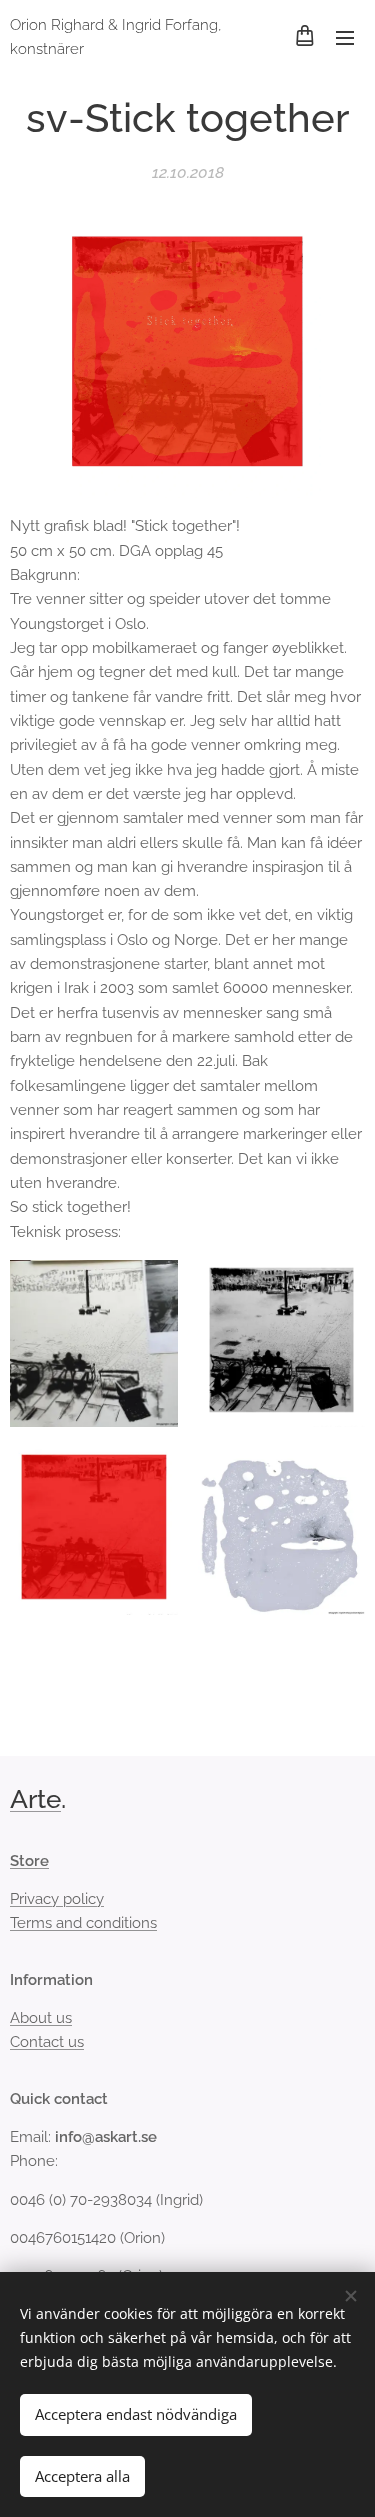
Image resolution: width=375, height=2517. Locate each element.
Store (29, 1861)
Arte (35, 1799)
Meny (345, 37)
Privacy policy (57, 1899)
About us (41, 2018)
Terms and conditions (83, 1923)
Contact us (47, 2042)
